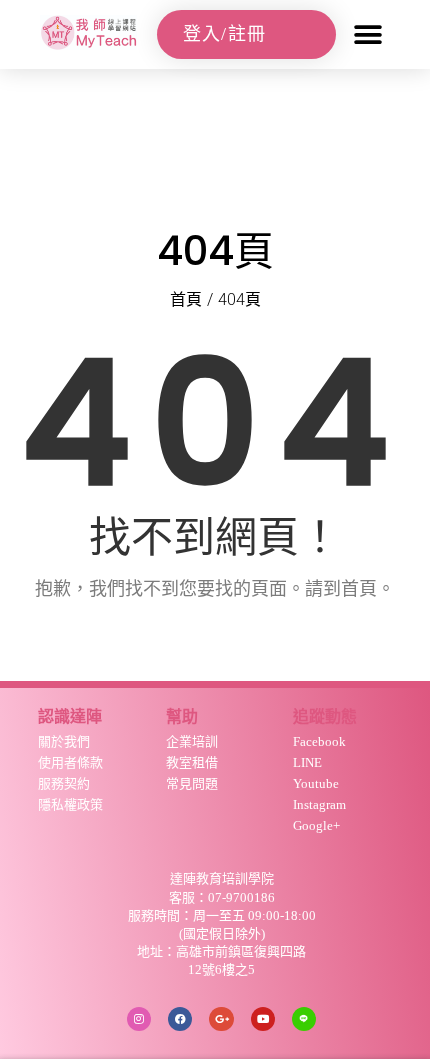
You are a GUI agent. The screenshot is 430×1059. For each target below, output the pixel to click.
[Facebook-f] (180, 1019)
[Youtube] (263, 1019)
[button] (367, 34)
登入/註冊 (225, 34)
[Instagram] (139, 1019)
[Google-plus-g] (221, 1019)
